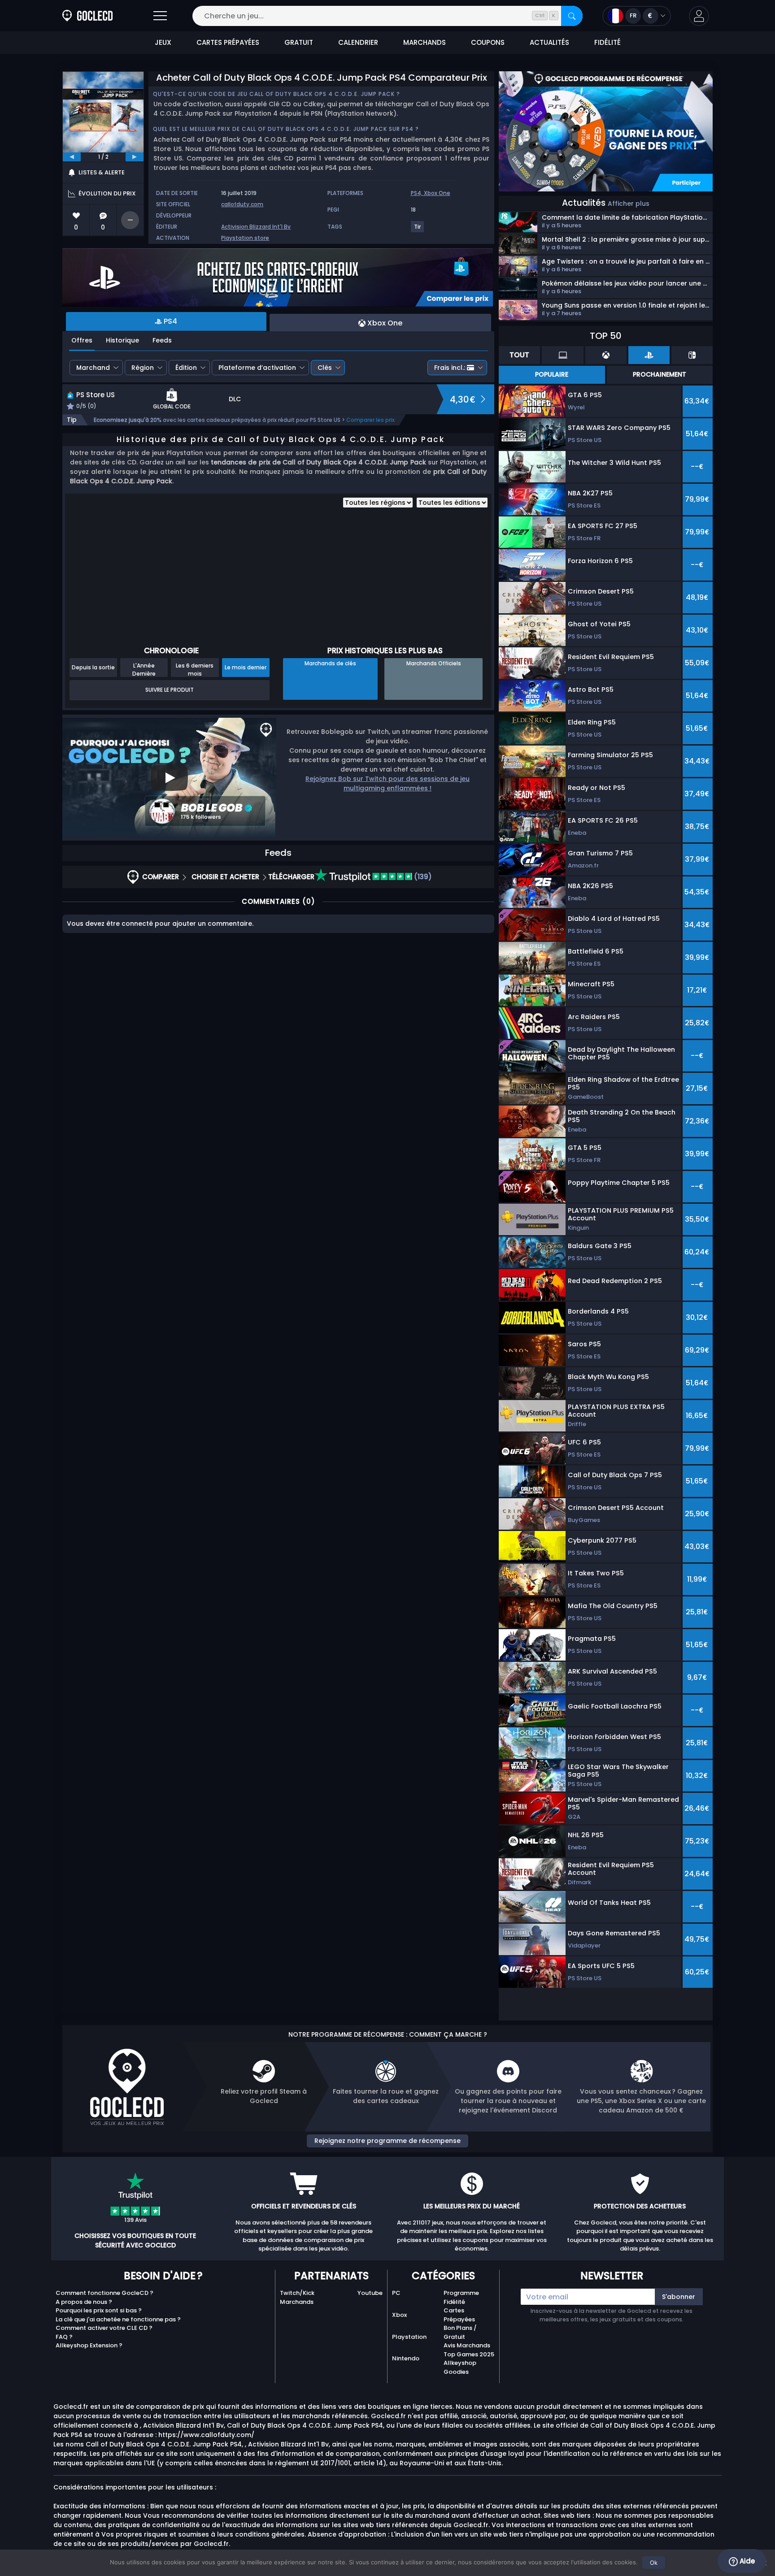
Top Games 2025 (469, 2354)
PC (396, 2293)
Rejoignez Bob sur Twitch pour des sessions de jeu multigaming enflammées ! (387, 783)
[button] (699, 16)
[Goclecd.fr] (87, 16)
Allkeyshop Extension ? (89, 2345)
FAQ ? (64, 2337)
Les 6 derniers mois (195, 669)
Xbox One (437, 193)
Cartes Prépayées (459, 2315)
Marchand (93, 368)
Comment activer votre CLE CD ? (104, 2328)
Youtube (370, 2293)
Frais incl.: (450, 368)
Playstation (409, 2337)
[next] (135, 157)
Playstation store (245, 238)
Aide (746, 2561)
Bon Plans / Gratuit (460, 2332)
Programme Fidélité (461, 2297)
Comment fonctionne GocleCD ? (104, 2293)
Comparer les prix (370, 420)
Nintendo (406, 2358)
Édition (186, 368)
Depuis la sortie (93, 667)
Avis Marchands (467, 2345)
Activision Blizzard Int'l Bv (256, 227)
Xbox (399, 2315)
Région (143, 368)
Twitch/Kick (297, 2293)
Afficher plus (629, 204)
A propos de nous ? (84, 2302)
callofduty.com (242, 204)
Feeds (162, 340)
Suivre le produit (170, 690)
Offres (82, 340)
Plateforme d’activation (257, 368)
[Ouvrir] (160, 16)
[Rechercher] (572, 16)
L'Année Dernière (144, 669)
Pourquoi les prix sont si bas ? (99, 2310)
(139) (422, 877)
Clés (325, 368)
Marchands (297, 2302)
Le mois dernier (246, 667)
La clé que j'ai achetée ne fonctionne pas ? (118, 2319)
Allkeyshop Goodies (460, 2367)
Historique (122, 340)
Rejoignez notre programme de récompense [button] (387, 2141)
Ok (654, 2563)
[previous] (72, 157)
